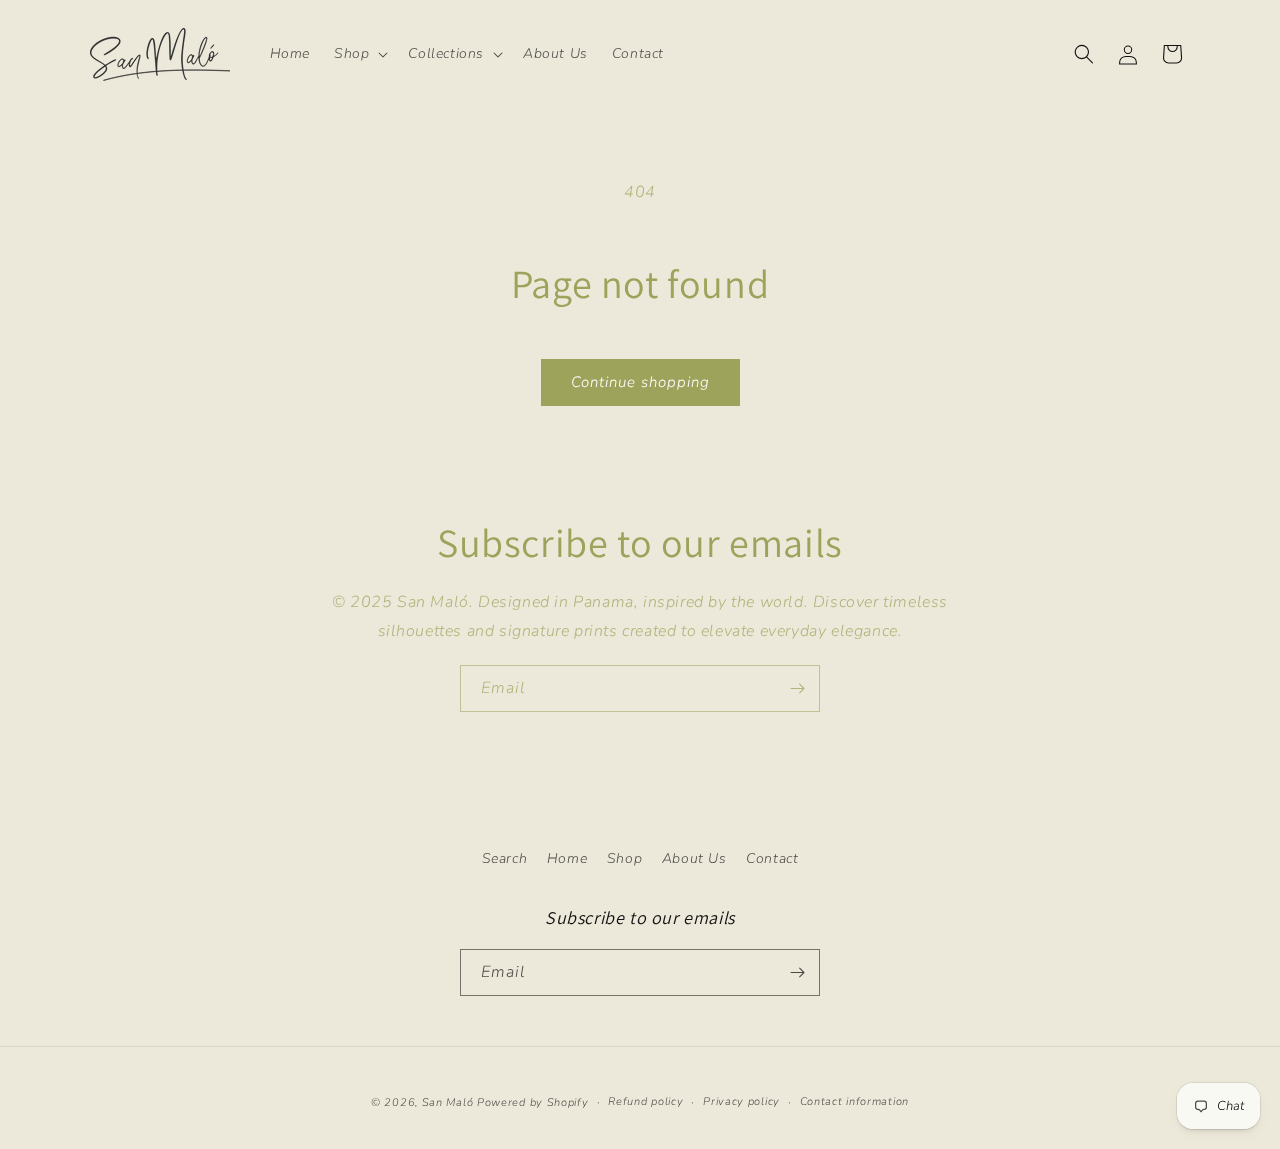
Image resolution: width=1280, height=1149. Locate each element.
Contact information (854, 1101)
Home (567, 858)
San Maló (448, 1102)
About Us (694, 858)
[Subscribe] (797, 688)
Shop (624, 858)
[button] (359, 54)
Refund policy (645, 1101)
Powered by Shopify (533, 1102)
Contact (772, 858)
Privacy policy (741, 1101)
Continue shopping (640, 382)
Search (505, 858)
